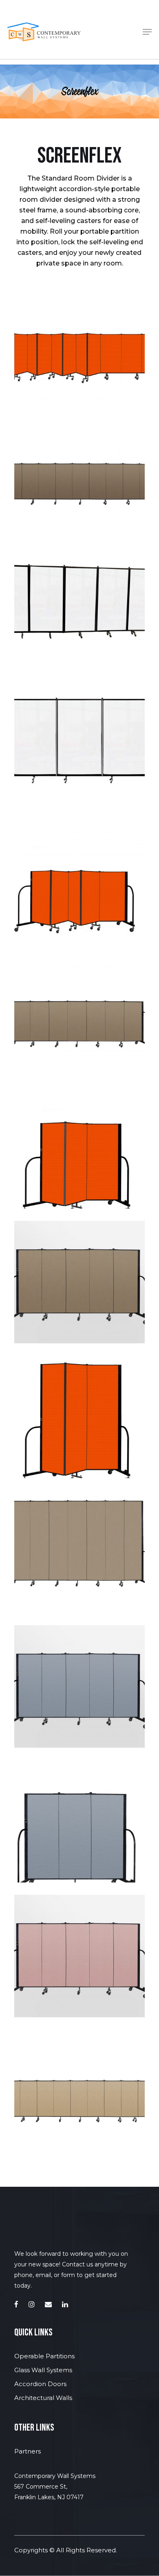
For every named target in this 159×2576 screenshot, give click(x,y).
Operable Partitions (44, 2356)
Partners (28, 2451)
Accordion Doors (40, 2384)
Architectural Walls (43, 2398)
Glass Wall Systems (43, 2370)
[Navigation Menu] (147, 32)
